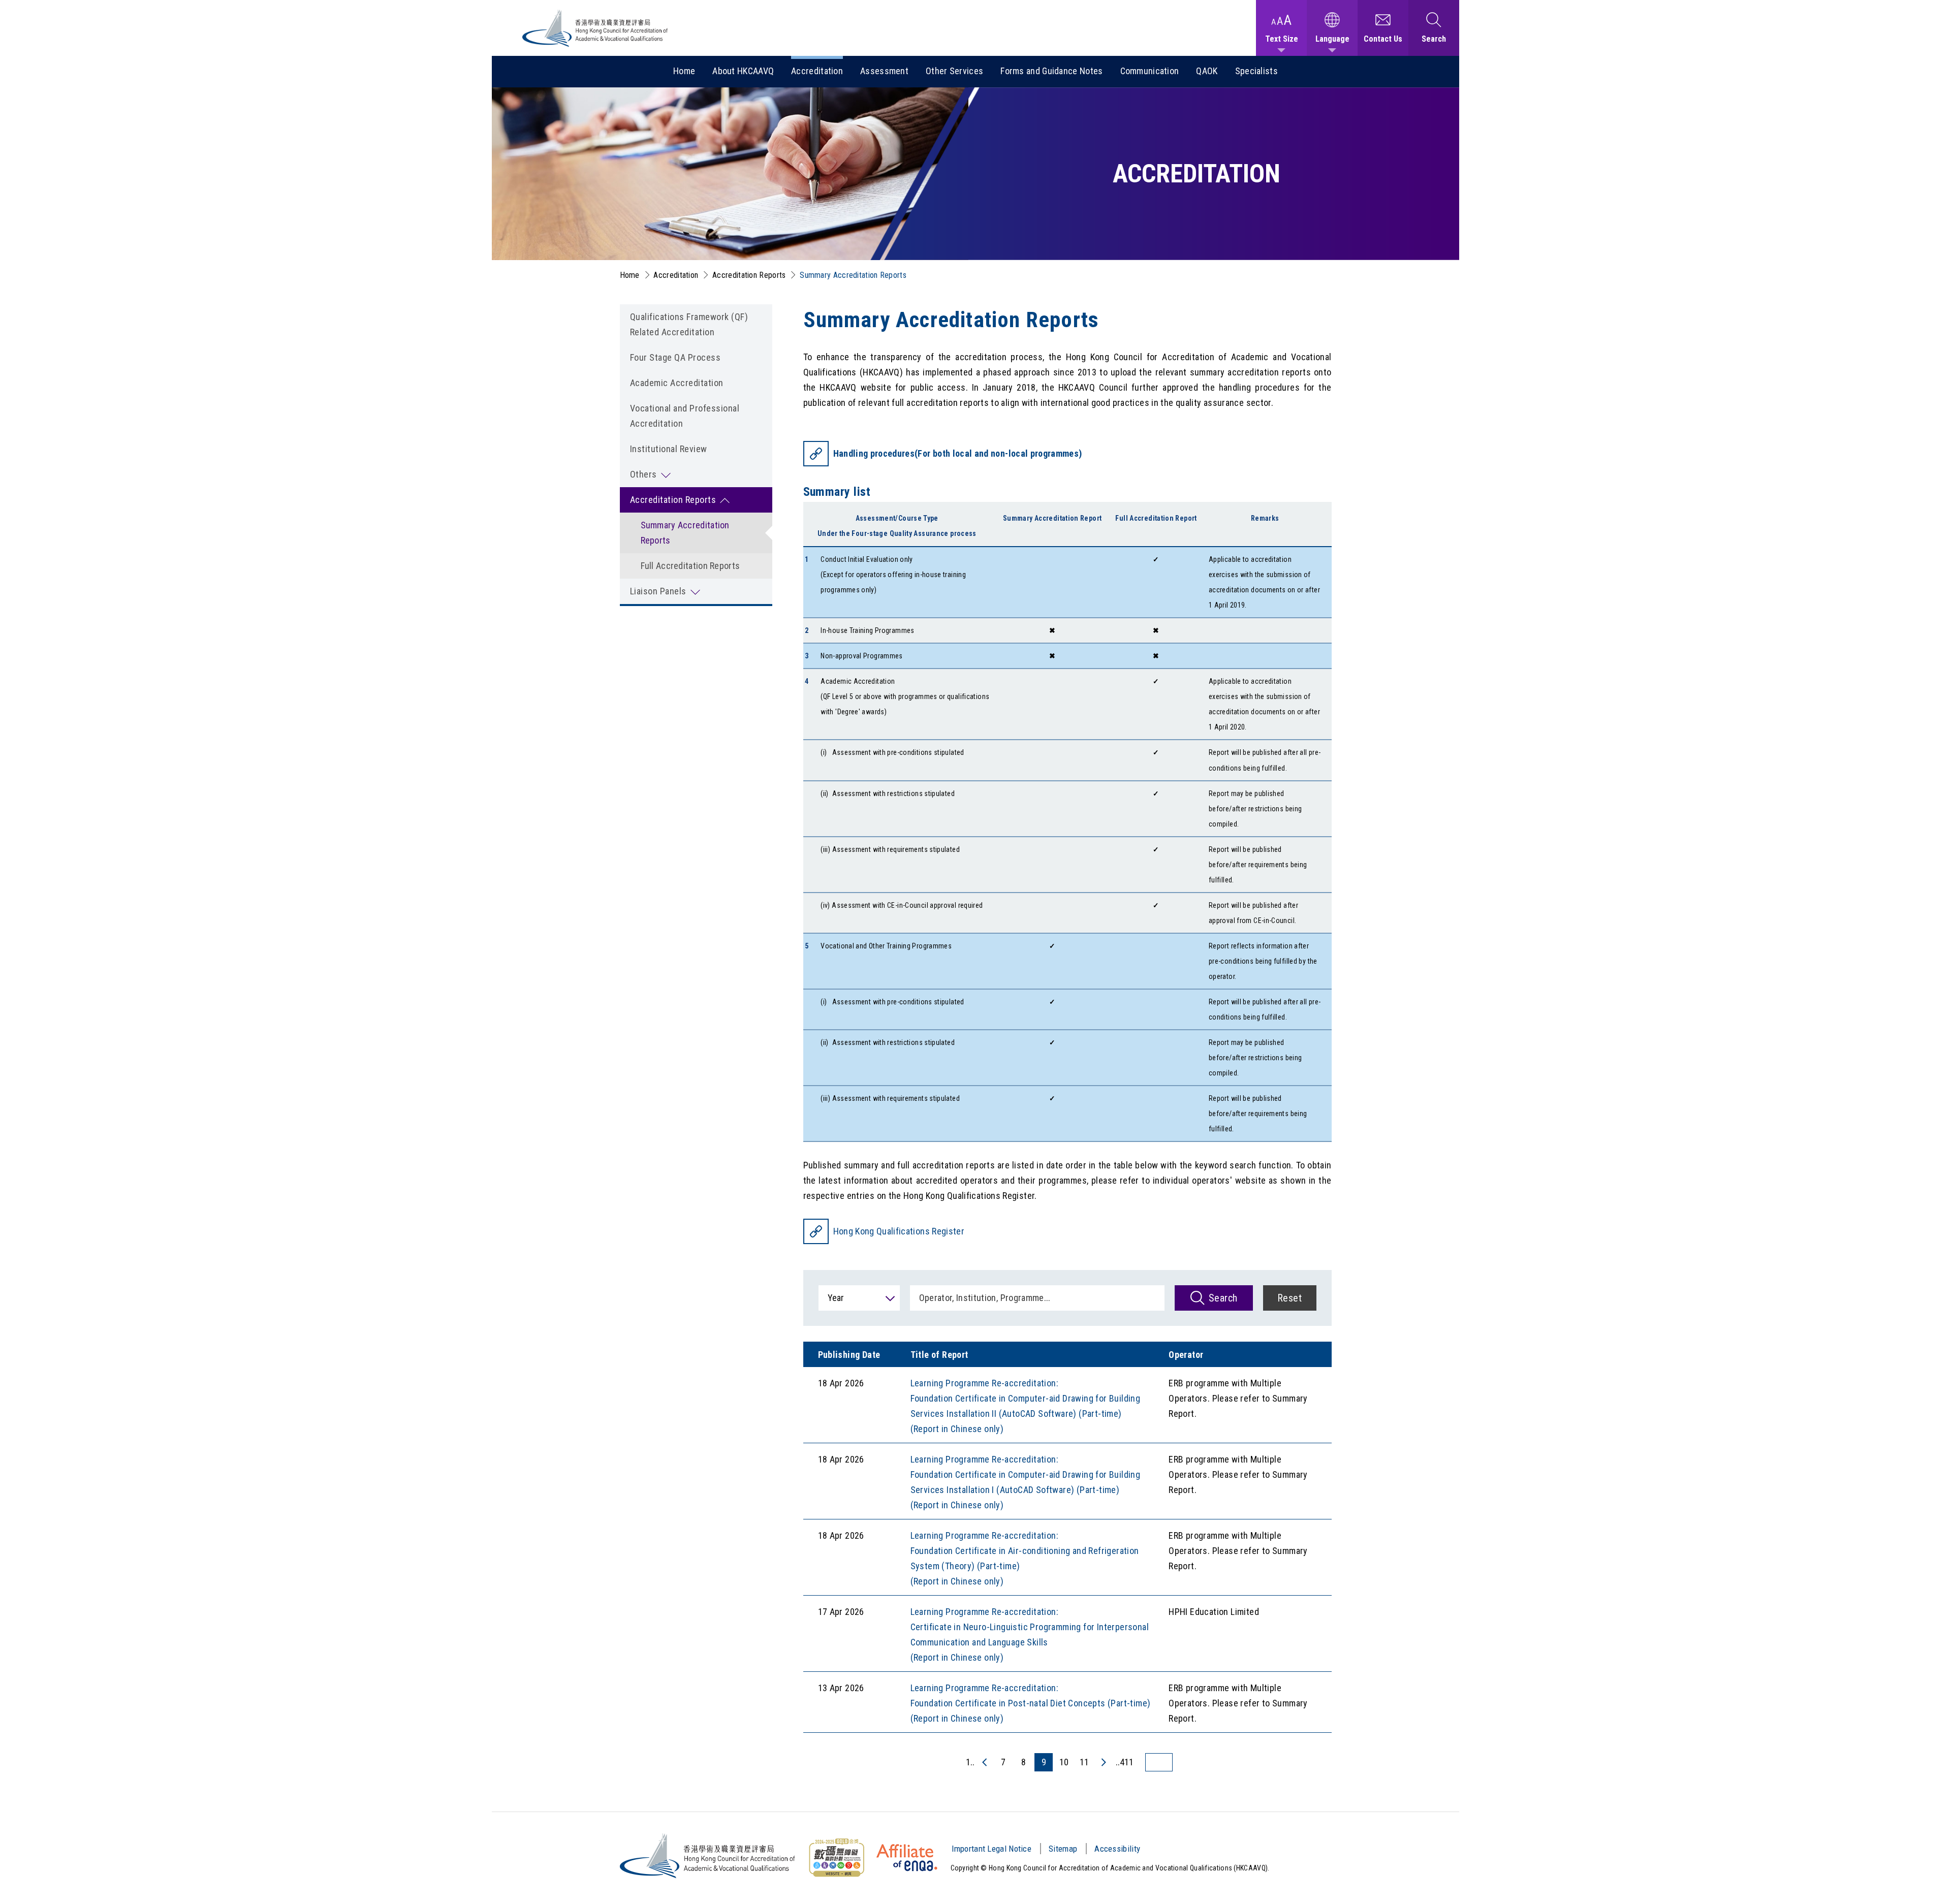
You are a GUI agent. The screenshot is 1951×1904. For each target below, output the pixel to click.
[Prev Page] (985, 1762)
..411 (1125, 1762)
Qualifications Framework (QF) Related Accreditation (689, 324)
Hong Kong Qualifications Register (899, 1231)
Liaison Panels (658, 591)
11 (1084, 1762)
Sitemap (1063, 1849)
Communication (1150, 71)
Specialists (1256, 71)
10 (1064, 1762)
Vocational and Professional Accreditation (685, 416)
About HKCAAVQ (743, 71)
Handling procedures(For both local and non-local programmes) (958, 453)
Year (836, 1298)
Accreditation (817, 71)
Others (643, 474)
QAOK (1207, 71)
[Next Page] (1103, 1762)
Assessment (884, 71)
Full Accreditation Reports (690, 566)
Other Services (954, 71)
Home (684, 71)
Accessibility (1117, 1849)
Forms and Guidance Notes (1051, 71)
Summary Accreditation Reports (685, 533)
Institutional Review (669, 449)
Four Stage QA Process (675, 357)
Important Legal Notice (992, 1849)
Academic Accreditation (677, 383)
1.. (970, 1762)
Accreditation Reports (749, 275)
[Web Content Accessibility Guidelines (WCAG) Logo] (836, 1858)
